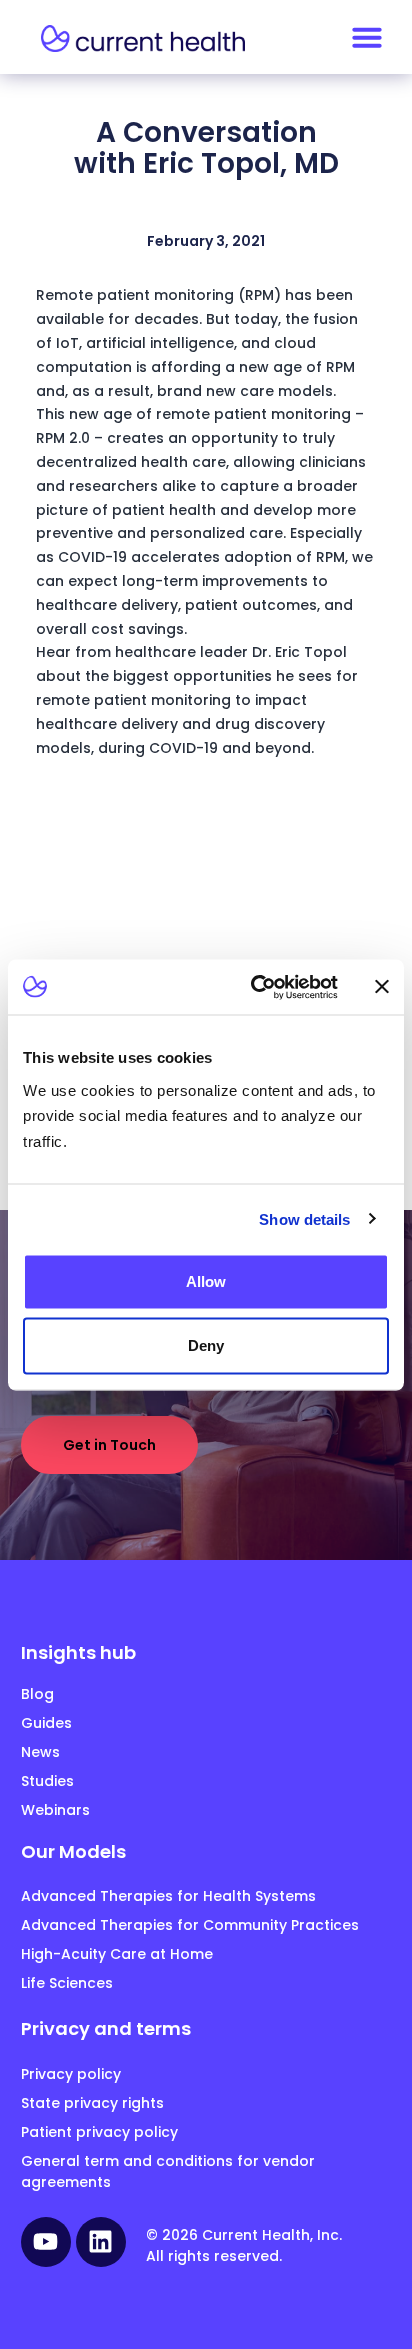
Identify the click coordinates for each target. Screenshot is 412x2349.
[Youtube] (46, 2242)
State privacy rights (92, 2103)
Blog (37, 1694)
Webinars (55, 1810)
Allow (206, 1281)
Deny (206, 1345)
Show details (304, 1218)
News (40, 1752)
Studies (47, 1781)
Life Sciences (67, 1983)
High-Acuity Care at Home (117, 1954)
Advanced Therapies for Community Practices (190, 1925)
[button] (367, 37)
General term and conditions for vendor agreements (168, 2171)
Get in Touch (109, 1445)
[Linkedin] (101, 2242)
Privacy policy (71, 2074)
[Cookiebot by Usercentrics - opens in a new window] (255, 987)
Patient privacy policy (99, 2132)
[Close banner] (382, 987)
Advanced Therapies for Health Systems (168, 1896)
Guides (46, 1723)
